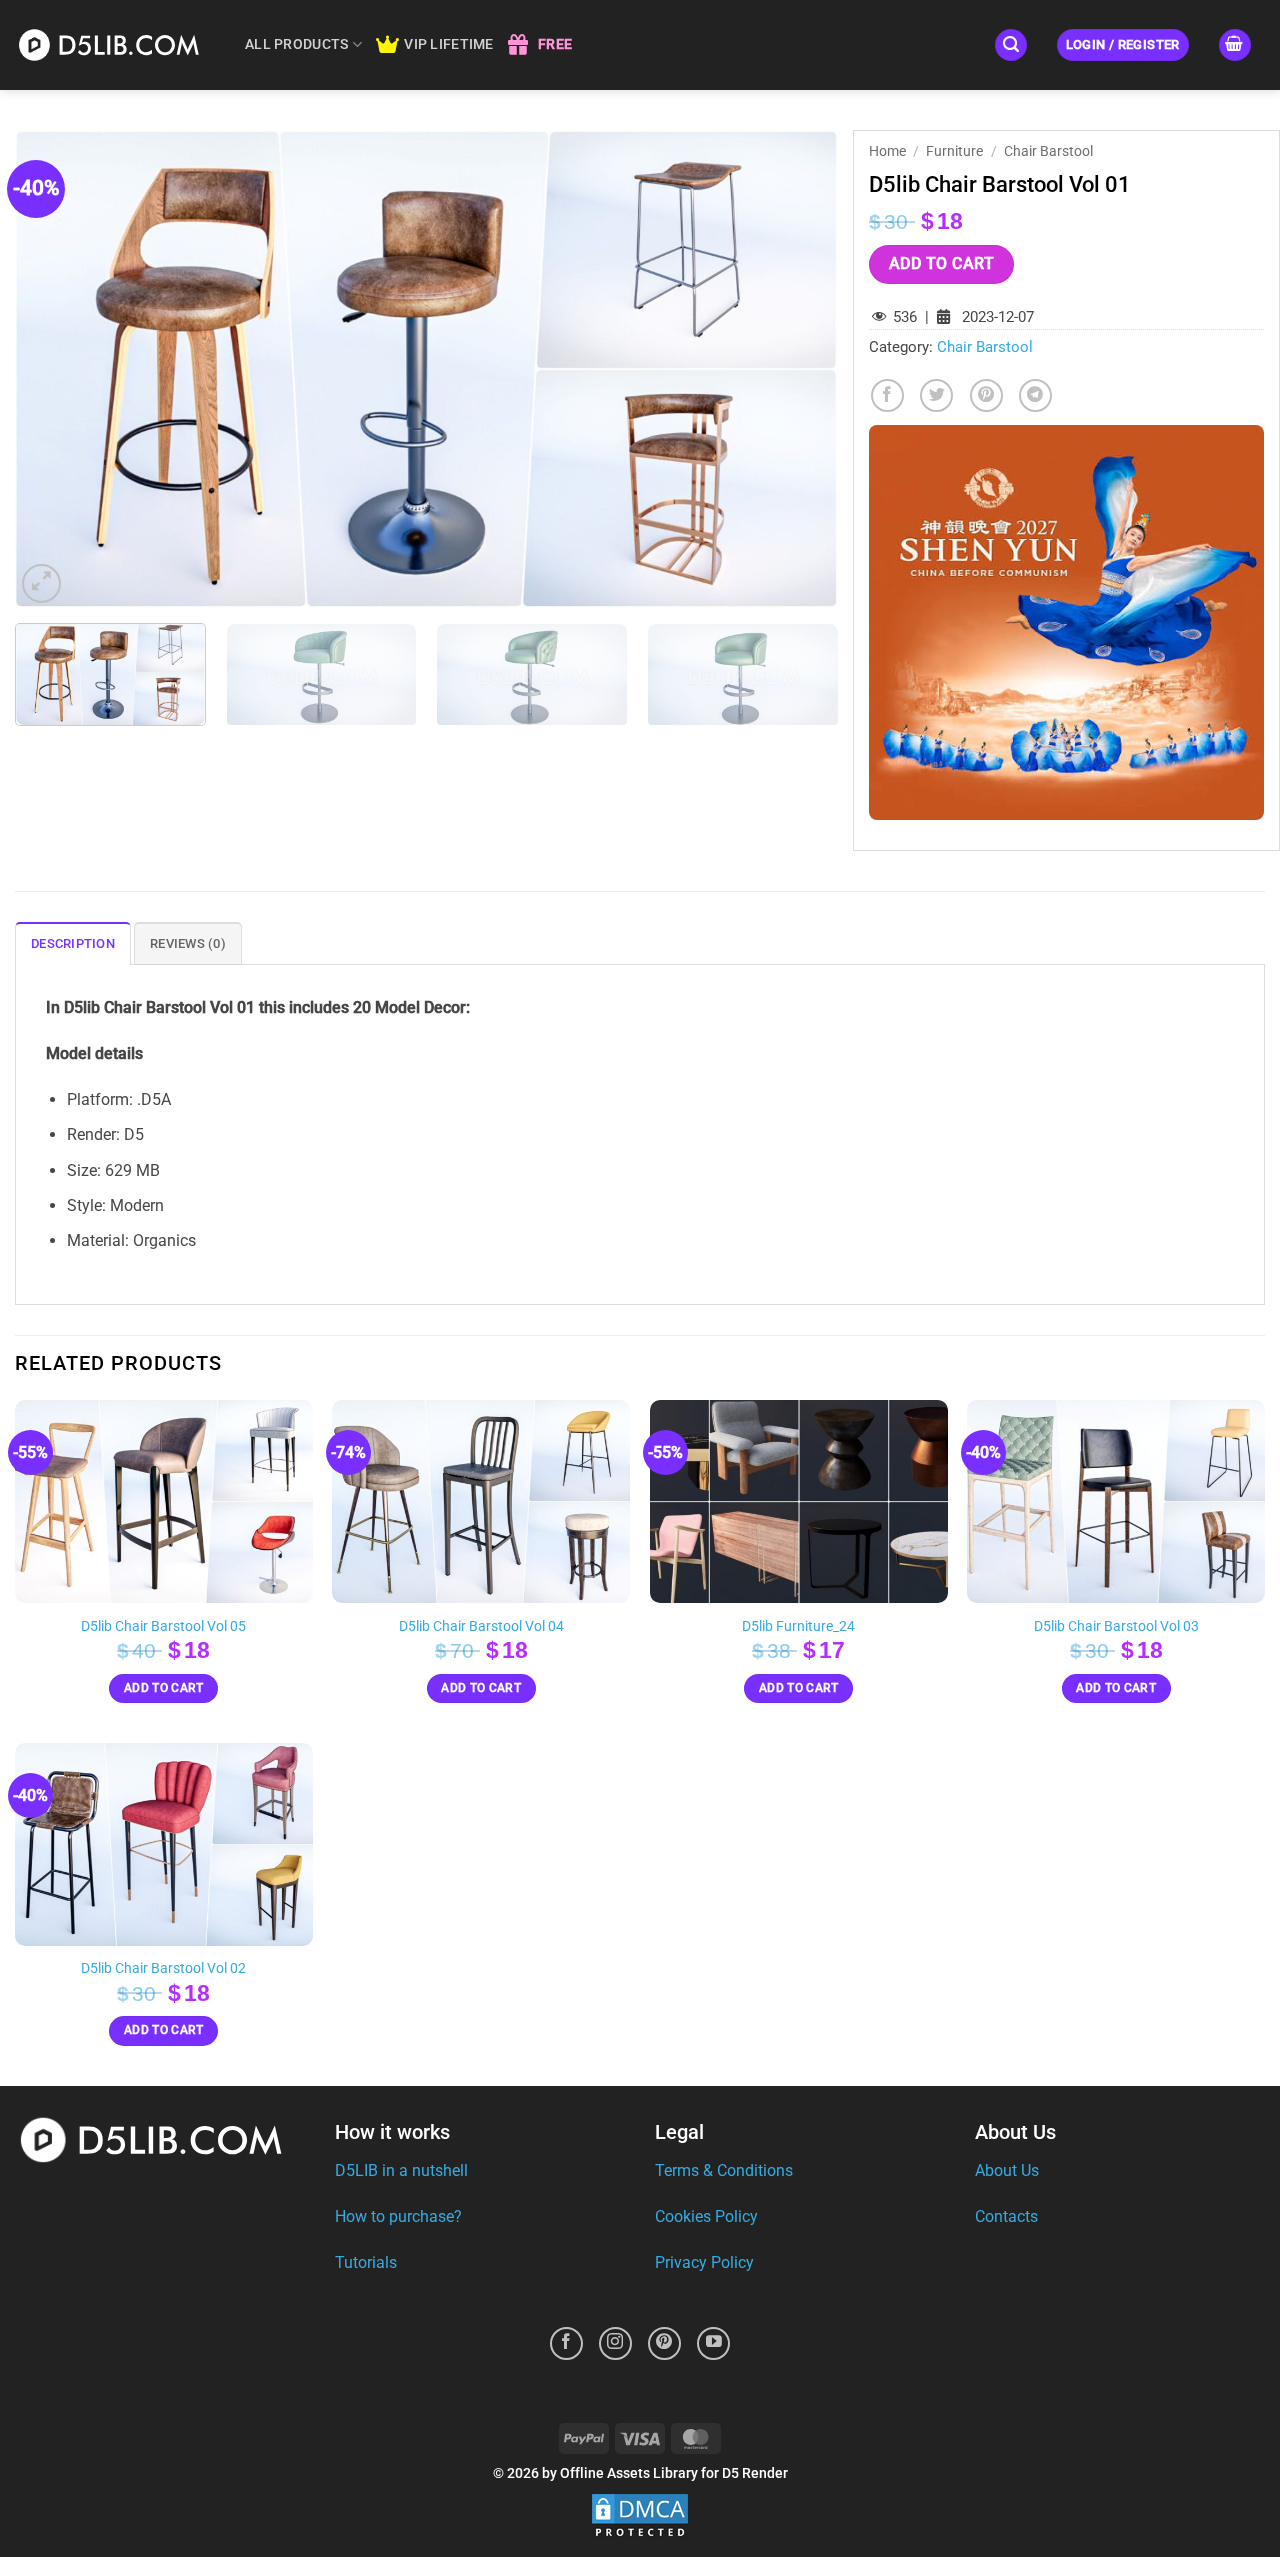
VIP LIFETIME (448, 44)
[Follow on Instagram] (615, 2343)
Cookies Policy (706, 2216)
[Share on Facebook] (887, 395)
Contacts (1006, 2216)
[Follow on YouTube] (713, 2343)
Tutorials (366, 2262)
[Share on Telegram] (1035, 395)
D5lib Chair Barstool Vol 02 (163, 1968)
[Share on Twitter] (936, 395)
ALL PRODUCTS (296, 44)
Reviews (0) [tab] (188, 943)
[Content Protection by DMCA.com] (640, 2516)
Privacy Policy (704, 2262)
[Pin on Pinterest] (986, 395)
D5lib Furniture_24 (798, 1626)
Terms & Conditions (724, 2170)
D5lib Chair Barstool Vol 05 (163, 1626)
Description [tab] (73, 943)
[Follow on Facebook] (566, 2343)
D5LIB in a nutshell (401, 2170)
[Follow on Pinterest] (664, 2343)
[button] (1011, 45)
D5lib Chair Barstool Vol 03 (1116, 1626)
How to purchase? (398, 2216)
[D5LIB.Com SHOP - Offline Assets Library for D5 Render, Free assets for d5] (115, 44)
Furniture (954, 151)
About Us (1007, 2170)
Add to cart (941, 264)
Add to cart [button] (164, 1688)
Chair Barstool (1048, 151)
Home (887, 151)
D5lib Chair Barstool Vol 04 (481, 1626)
